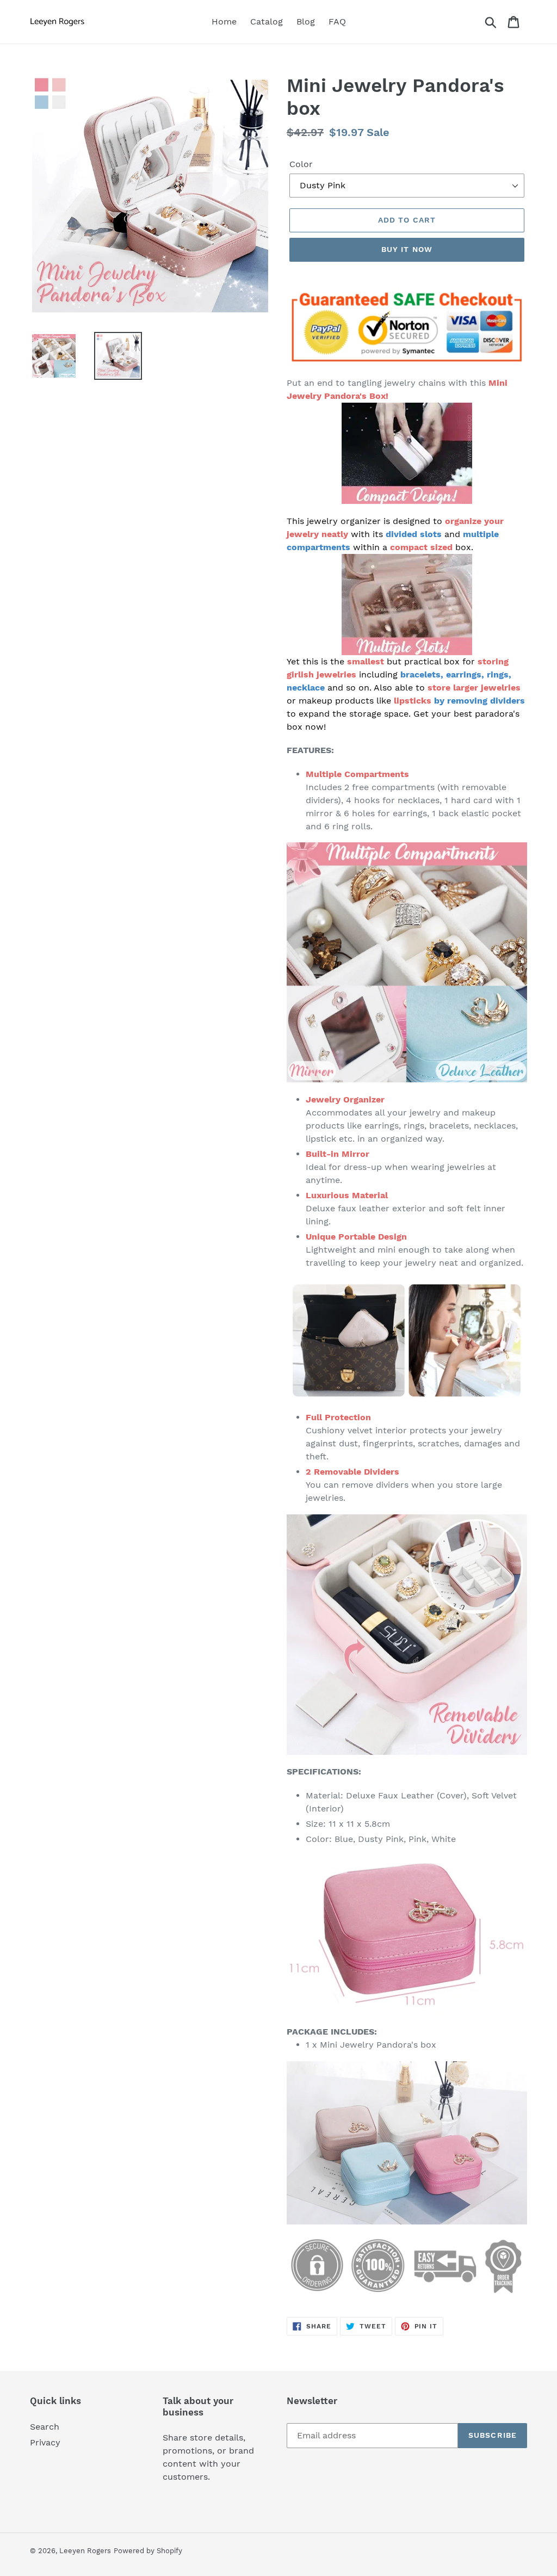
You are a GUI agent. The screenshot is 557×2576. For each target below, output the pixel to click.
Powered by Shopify (148, 2551)
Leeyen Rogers (85, 2551)
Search (45, 2427)
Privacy (45, 2442)
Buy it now (407, 249)
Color (301, 164)
